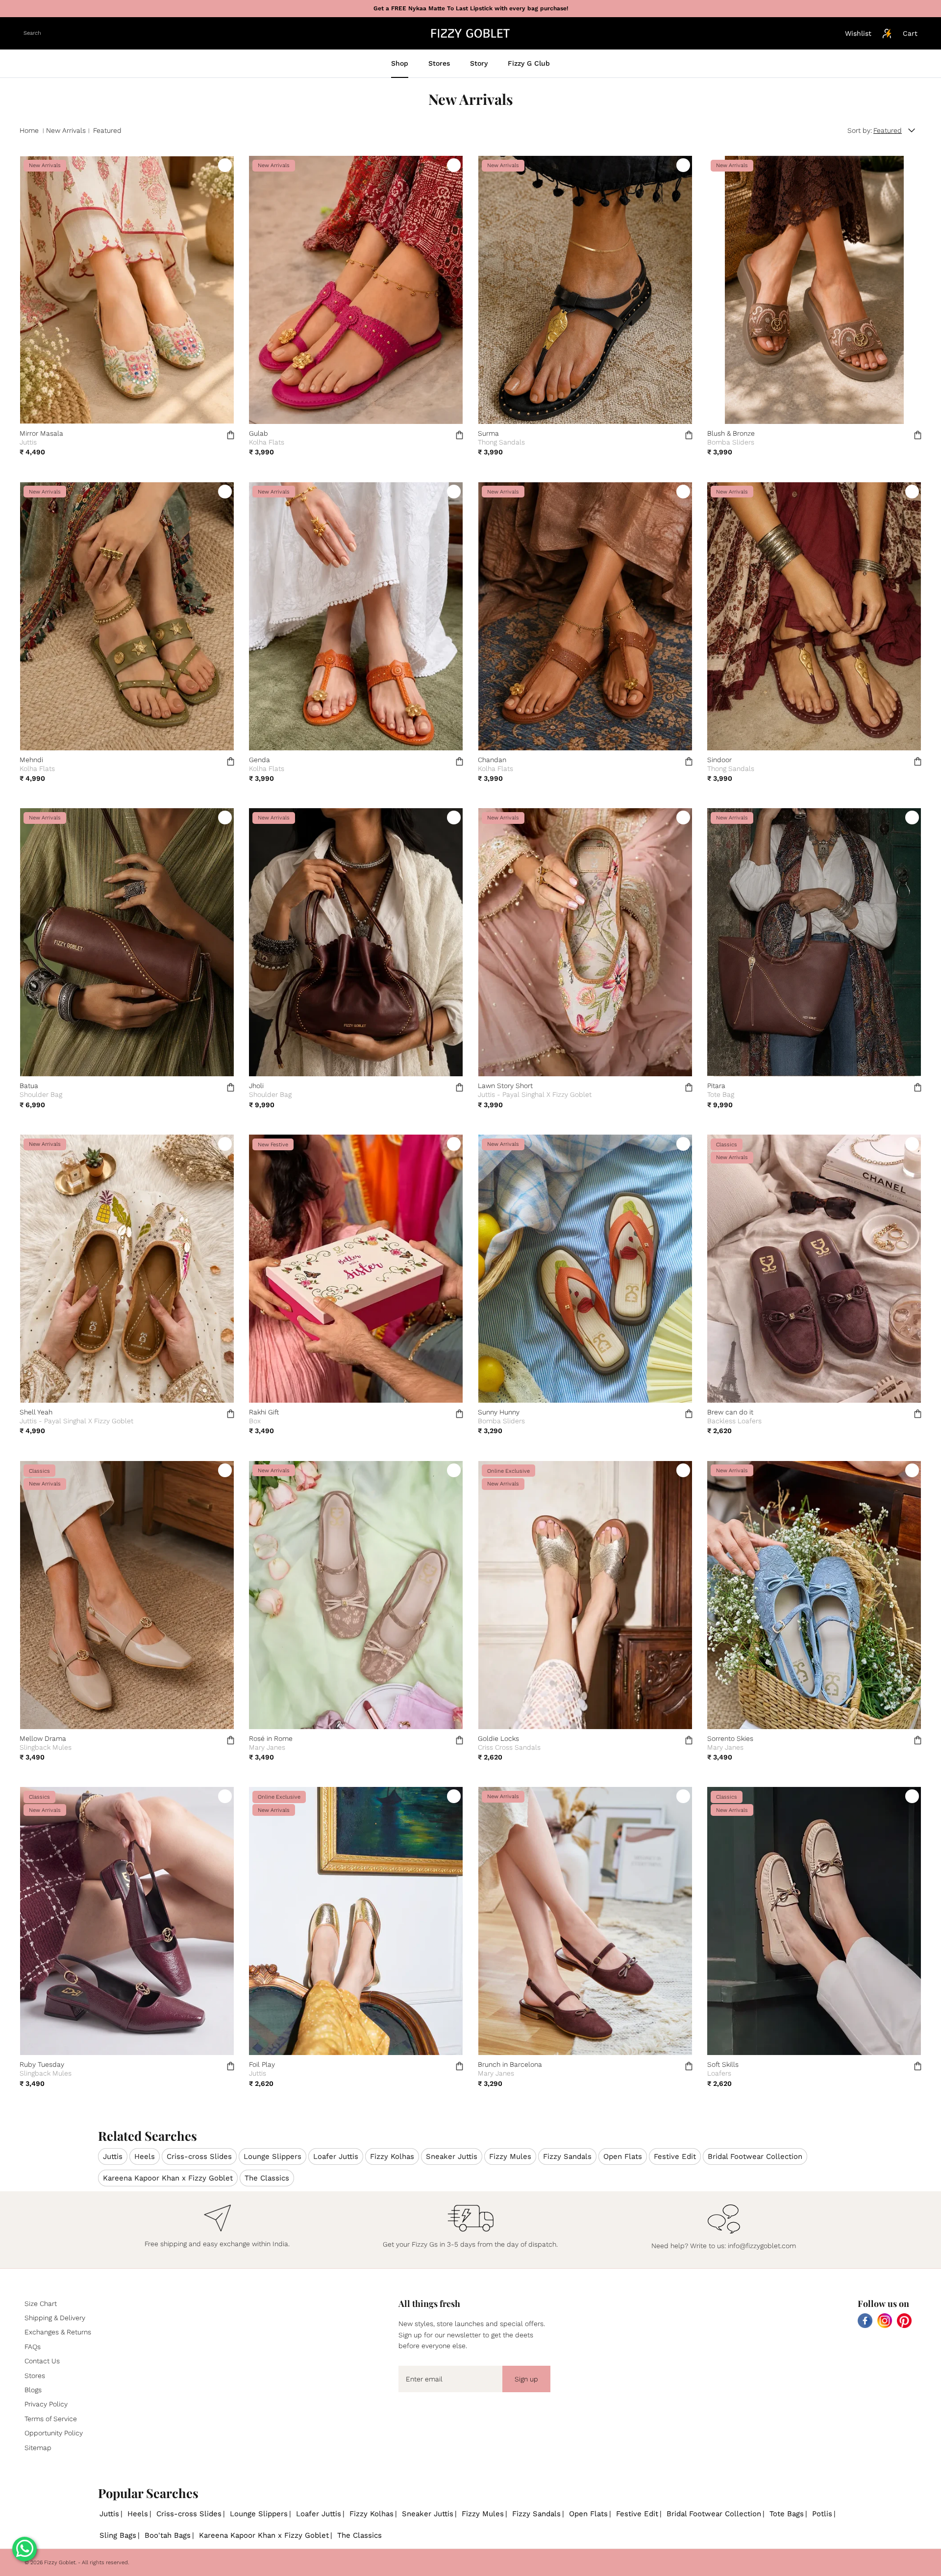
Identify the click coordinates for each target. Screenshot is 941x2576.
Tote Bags (787, 2514)
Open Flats (623, 2156)
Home (29, 130)
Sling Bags (118, 2535)
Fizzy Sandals (567, 2156)
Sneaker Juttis (452, 2156)
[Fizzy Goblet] (470, 33)
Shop (400, 63)
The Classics (267, 2178)
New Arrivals (66, 130)
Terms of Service (51, 2419)
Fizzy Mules (510, 2156)
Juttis (113, 2156)
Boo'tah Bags (168, 2535)
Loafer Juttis (336, 2156)
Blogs (33, 2390)
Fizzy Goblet (60, 2563)
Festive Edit (675, 2156)
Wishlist (858, 33)
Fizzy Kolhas (392, 2156)
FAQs (33, 2347)
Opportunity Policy (54, 2433)
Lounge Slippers (272, 2156)
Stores (439, 63)
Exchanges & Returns (58, 2332)
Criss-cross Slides (199, 2156)
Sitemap (38, 2448)
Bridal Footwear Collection (755, 2156)
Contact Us (42, 2361)
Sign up (526, 2379)
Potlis (822, 2514)
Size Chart (41, 2304)
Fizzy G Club (529, 63)
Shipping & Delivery (55, 2318)
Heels (145, 2156)
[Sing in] (887, 33)
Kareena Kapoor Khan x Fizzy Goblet (168, 2178)
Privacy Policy (46, 2404)
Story (479, 63)
